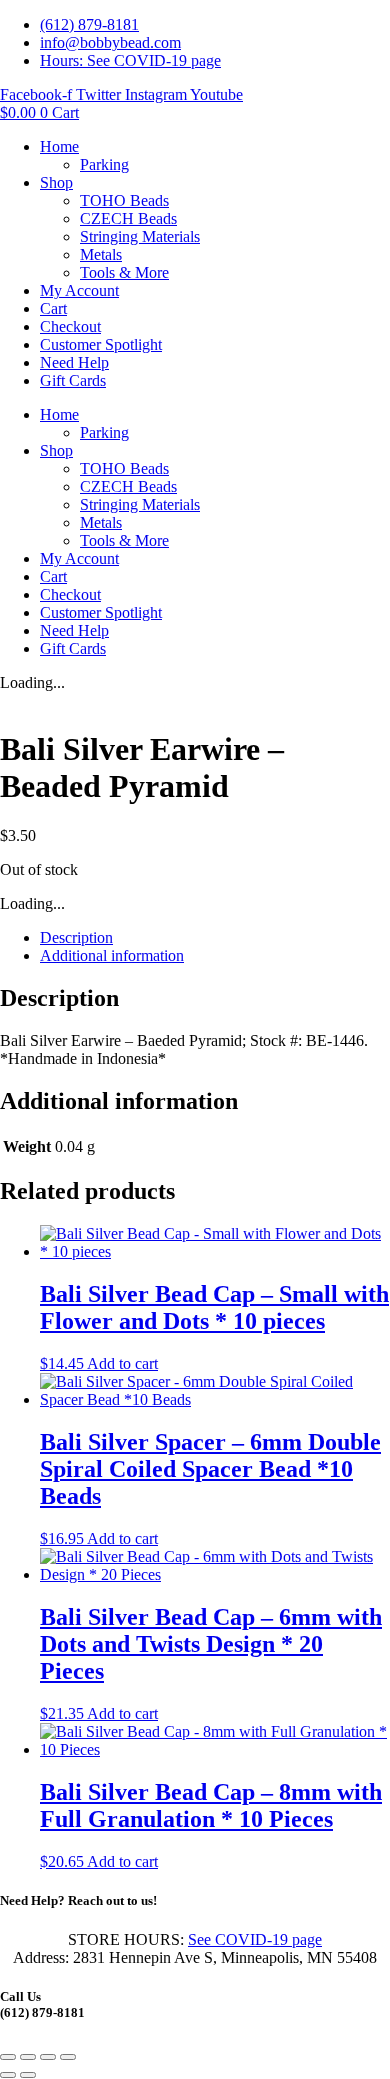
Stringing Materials (140, 236)
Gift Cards (73, 380)
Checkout (70, 326)
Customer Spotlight (101, 344)
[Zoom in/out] (8, 2057)
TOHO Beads (124, 200)
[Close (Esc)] (68, 2057)
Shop (56, 182)
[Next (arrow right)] (28, 2075)
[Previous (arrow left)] (8, 2075)
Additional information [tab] (112, 955)
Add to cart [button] (122, 1363)
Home (59, 146)
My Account (79, 290)
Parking (104, 164)
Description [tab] (76, 937)
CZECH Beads (128, 218)
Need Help (74, 362)
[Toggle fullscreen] (28, 2057)
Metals (101, 254)
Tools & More (124, 272)
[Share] (48, 2057)
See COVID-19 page (255, 1939)
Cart (53, 308)
